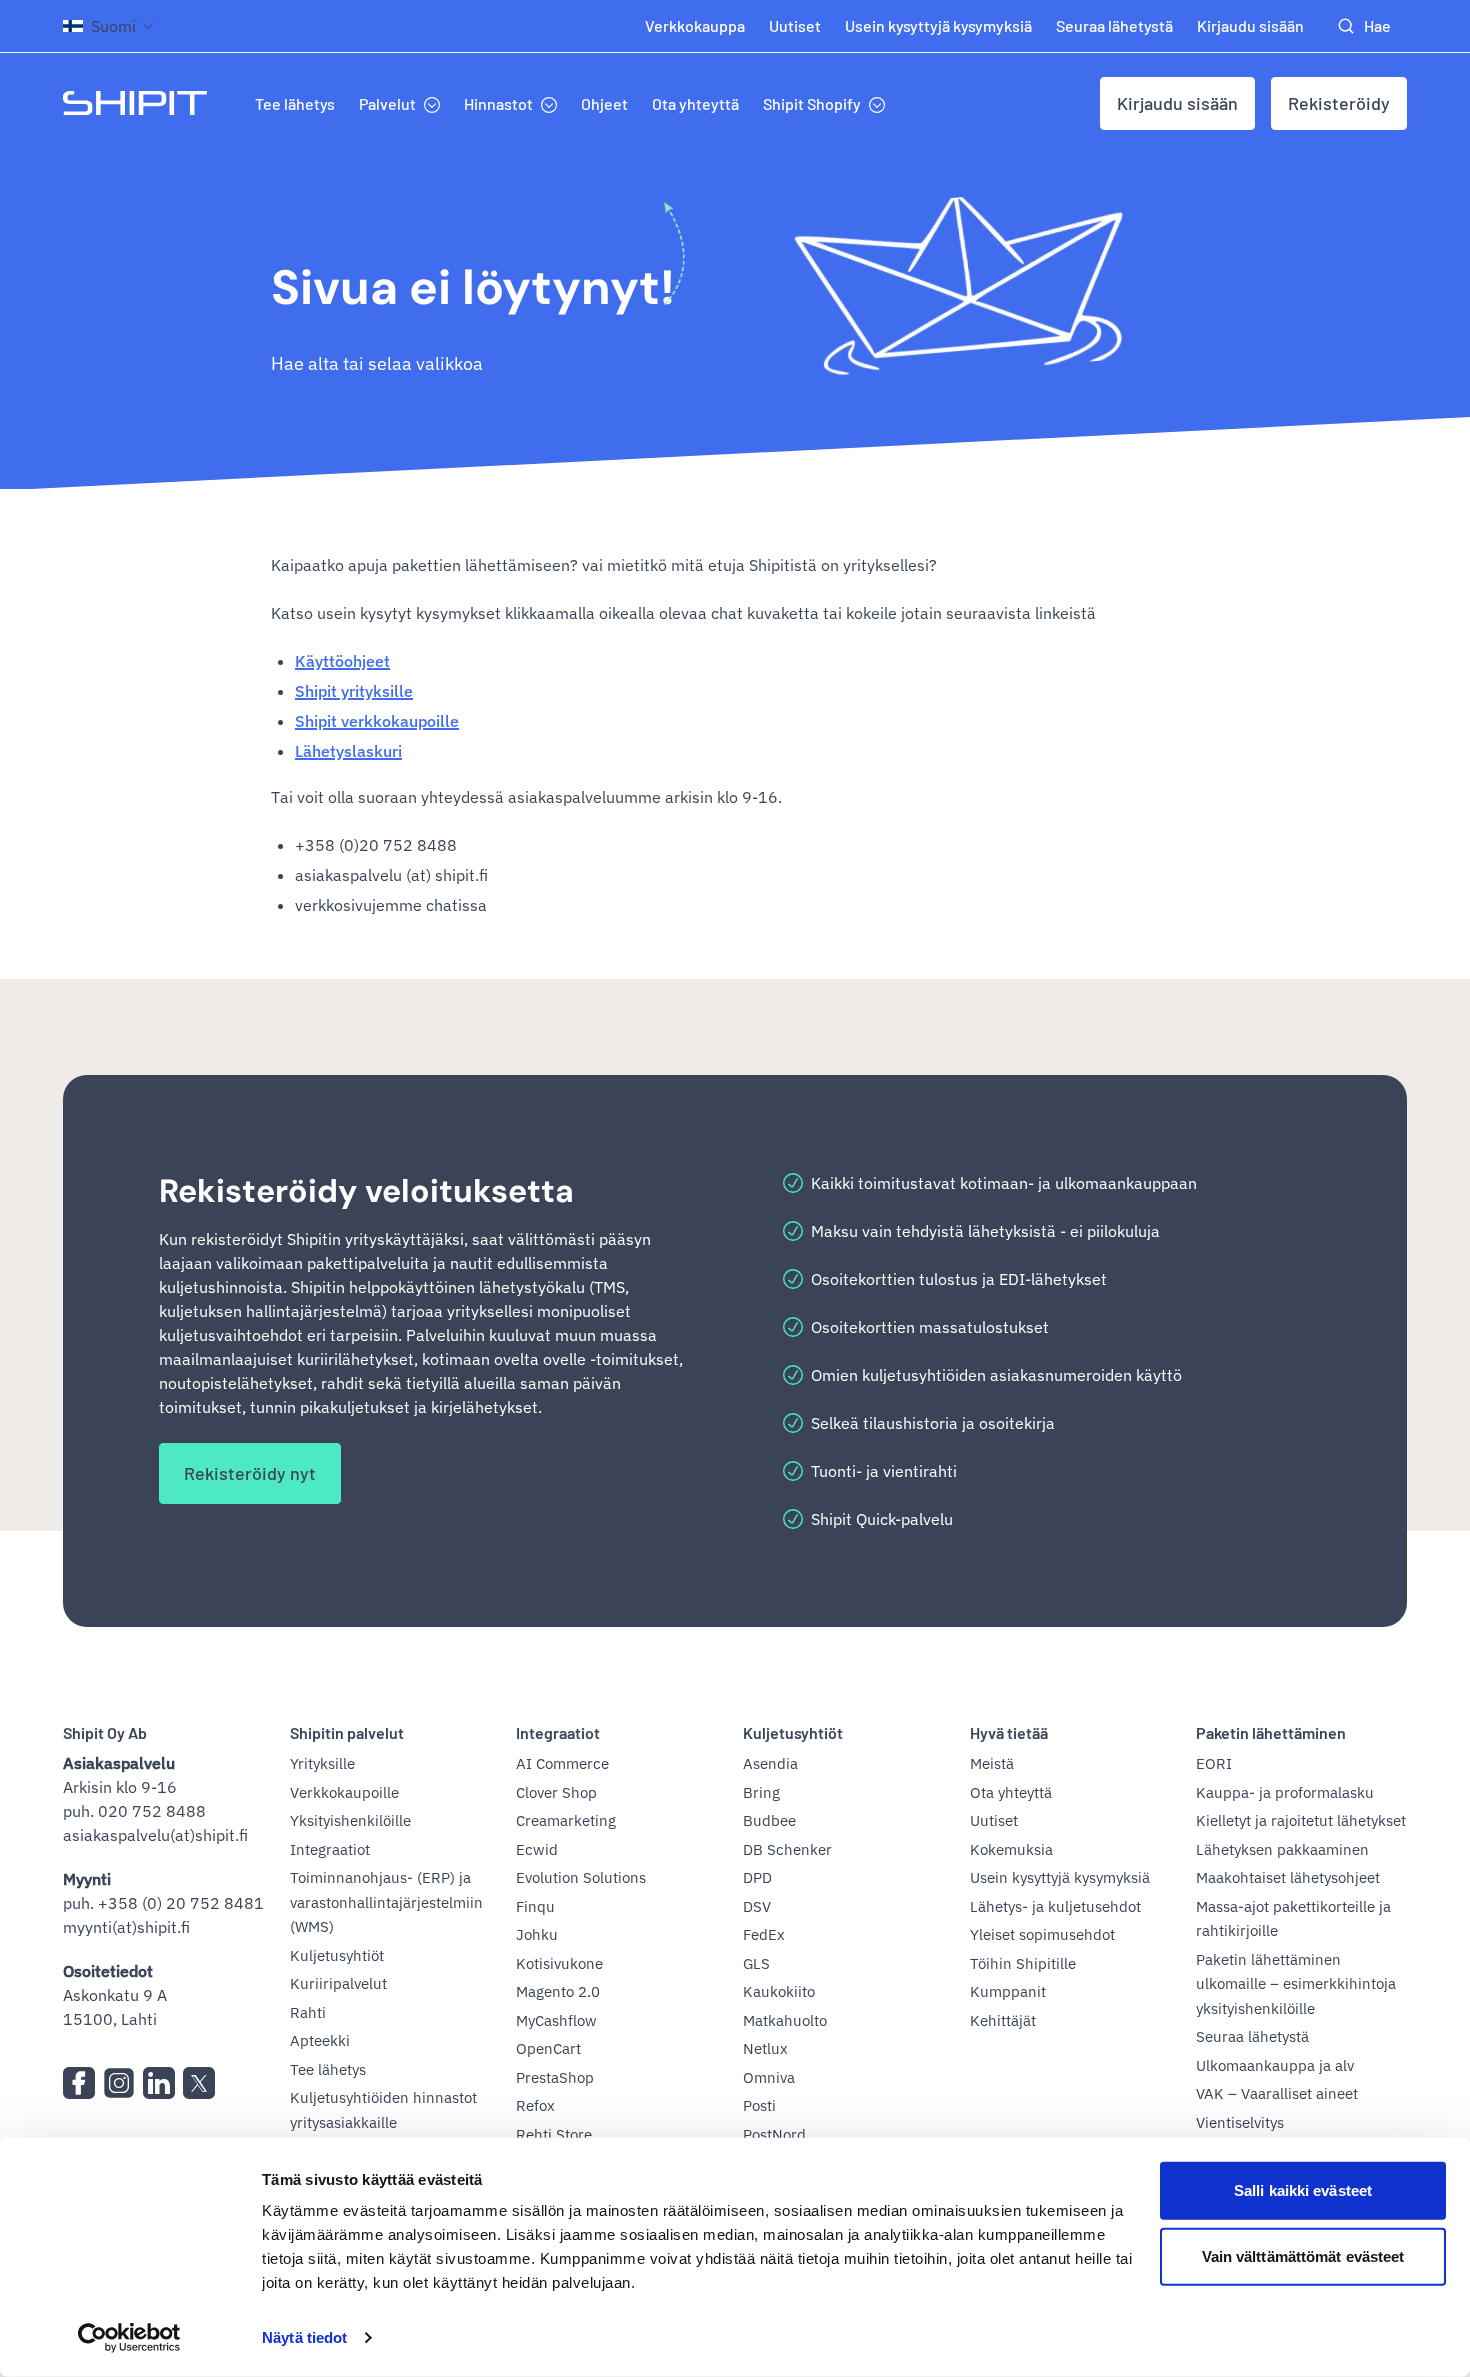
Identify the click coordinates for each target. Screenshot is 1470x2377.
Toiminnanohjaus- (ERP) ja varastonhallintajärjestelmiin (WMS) (386, 1902)
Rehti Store (554, 2134)
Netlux (765, 2048)
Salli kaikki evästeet (1303, 2190)
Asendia (770, 1763)
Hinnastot (498, 103)
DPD (757, 1877)
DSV (757, 1906)
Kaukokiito (779, 1991)
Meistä (992, 1763)
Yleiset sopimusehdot (1042, 1934)
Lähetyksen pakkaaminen (1282, 1849)
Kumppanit (1008, 1991)
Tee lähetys (295, 103)
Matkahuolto (785, 2020)
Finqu (535, 1906)
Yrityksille (322, 1763)
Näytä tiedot (304, 2337)
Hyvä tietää (1009, 1732)
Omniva (769, 2077)
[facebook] (79, 2083)
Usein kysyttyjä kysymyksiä (938, 25)
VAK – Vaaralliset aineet (1277, 2093)
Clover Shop (556, 1792)
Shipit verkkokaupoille (377, 721)
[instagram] (119, 2083)
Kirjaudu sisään (1250, 25)
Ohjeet (604, 103)
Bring (761, 1792)
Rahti (308, 2012)
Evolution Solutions (581, 1877)
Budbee (769, 1820)
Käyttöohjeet (342, 661)
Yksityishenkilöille (350, 1820)
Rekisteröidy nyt (250, 1473)
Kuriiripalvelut (338, 1983)
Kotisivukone (559, 1963)
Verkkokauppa (695, 25)
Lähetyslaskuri (348, 751)
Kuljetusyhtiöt (337, 1955)
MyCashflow (556, 2020)
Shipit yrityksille (354, 691)
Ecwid (537, 1849)
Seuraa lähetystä (1114, 25)
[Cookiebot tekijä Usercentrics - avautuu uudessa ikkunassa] (129, 2338)
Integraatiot (330, 1849)
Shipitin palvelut (347, 1732)
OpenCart (548, 2048)
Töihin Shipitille (1023, 1963)
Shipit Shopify (812, 103)
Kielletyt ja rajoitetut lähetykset (1301, 1820)
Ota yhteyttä (695, 103)
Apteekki (320, 2040)
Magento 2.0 (558, 1991)
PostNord (774, 2134)
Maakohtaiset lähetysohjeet (1288, 1877)
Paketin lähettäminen (1271, 1732)
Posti (759, 2105)
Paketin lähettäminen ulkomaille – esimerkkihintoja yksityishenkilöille (1296, 1984)
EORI (1214, 1763)
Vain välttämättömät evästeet (1303, 2255)
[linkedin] (159, 2083)
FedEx (764, 1934)
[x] (199, 2083)
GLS (756, 1963)
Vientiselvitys (1240, 2122)
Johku (537, 1934)
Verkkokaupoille (344, 1792)
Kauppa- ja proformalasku (1285, 1792)
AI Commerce (562, 1763)
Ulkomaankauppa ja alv (1275, 2065)
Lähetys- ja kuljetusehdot (1055, 1906)
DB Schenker (787, 1849)
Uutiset (795, 25)
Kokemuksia (1011, 1849)
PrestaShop (555, 2077)
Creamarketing (566, 1820)
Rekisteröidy (1339, 103)
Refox (535, 2105)
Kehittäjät (1003, 2020)
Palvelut (387, 103)
